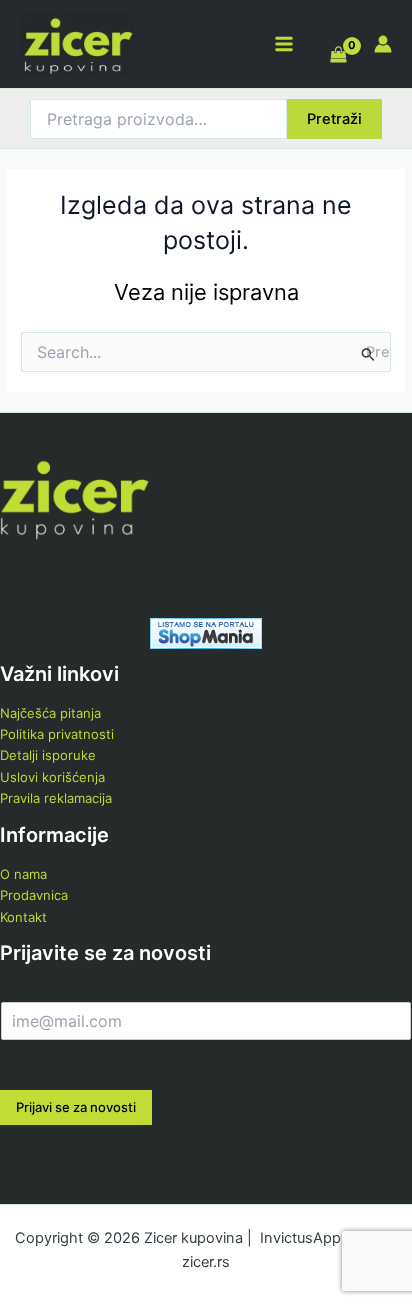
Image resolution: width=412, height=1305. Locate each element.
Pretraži (334, 119)
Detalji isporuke (48, 755)
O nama (23, 874)
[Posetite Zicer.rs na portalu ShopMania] (206, 632)
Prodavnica (34, 895)
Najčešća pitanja (50, 713)
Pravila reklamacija (56, 798)
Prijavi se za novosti (76, 1107)
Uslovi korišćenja (52, 777)
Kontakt (23, 917)
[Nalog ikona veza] (383, 44)
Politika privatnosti (57, 734)
